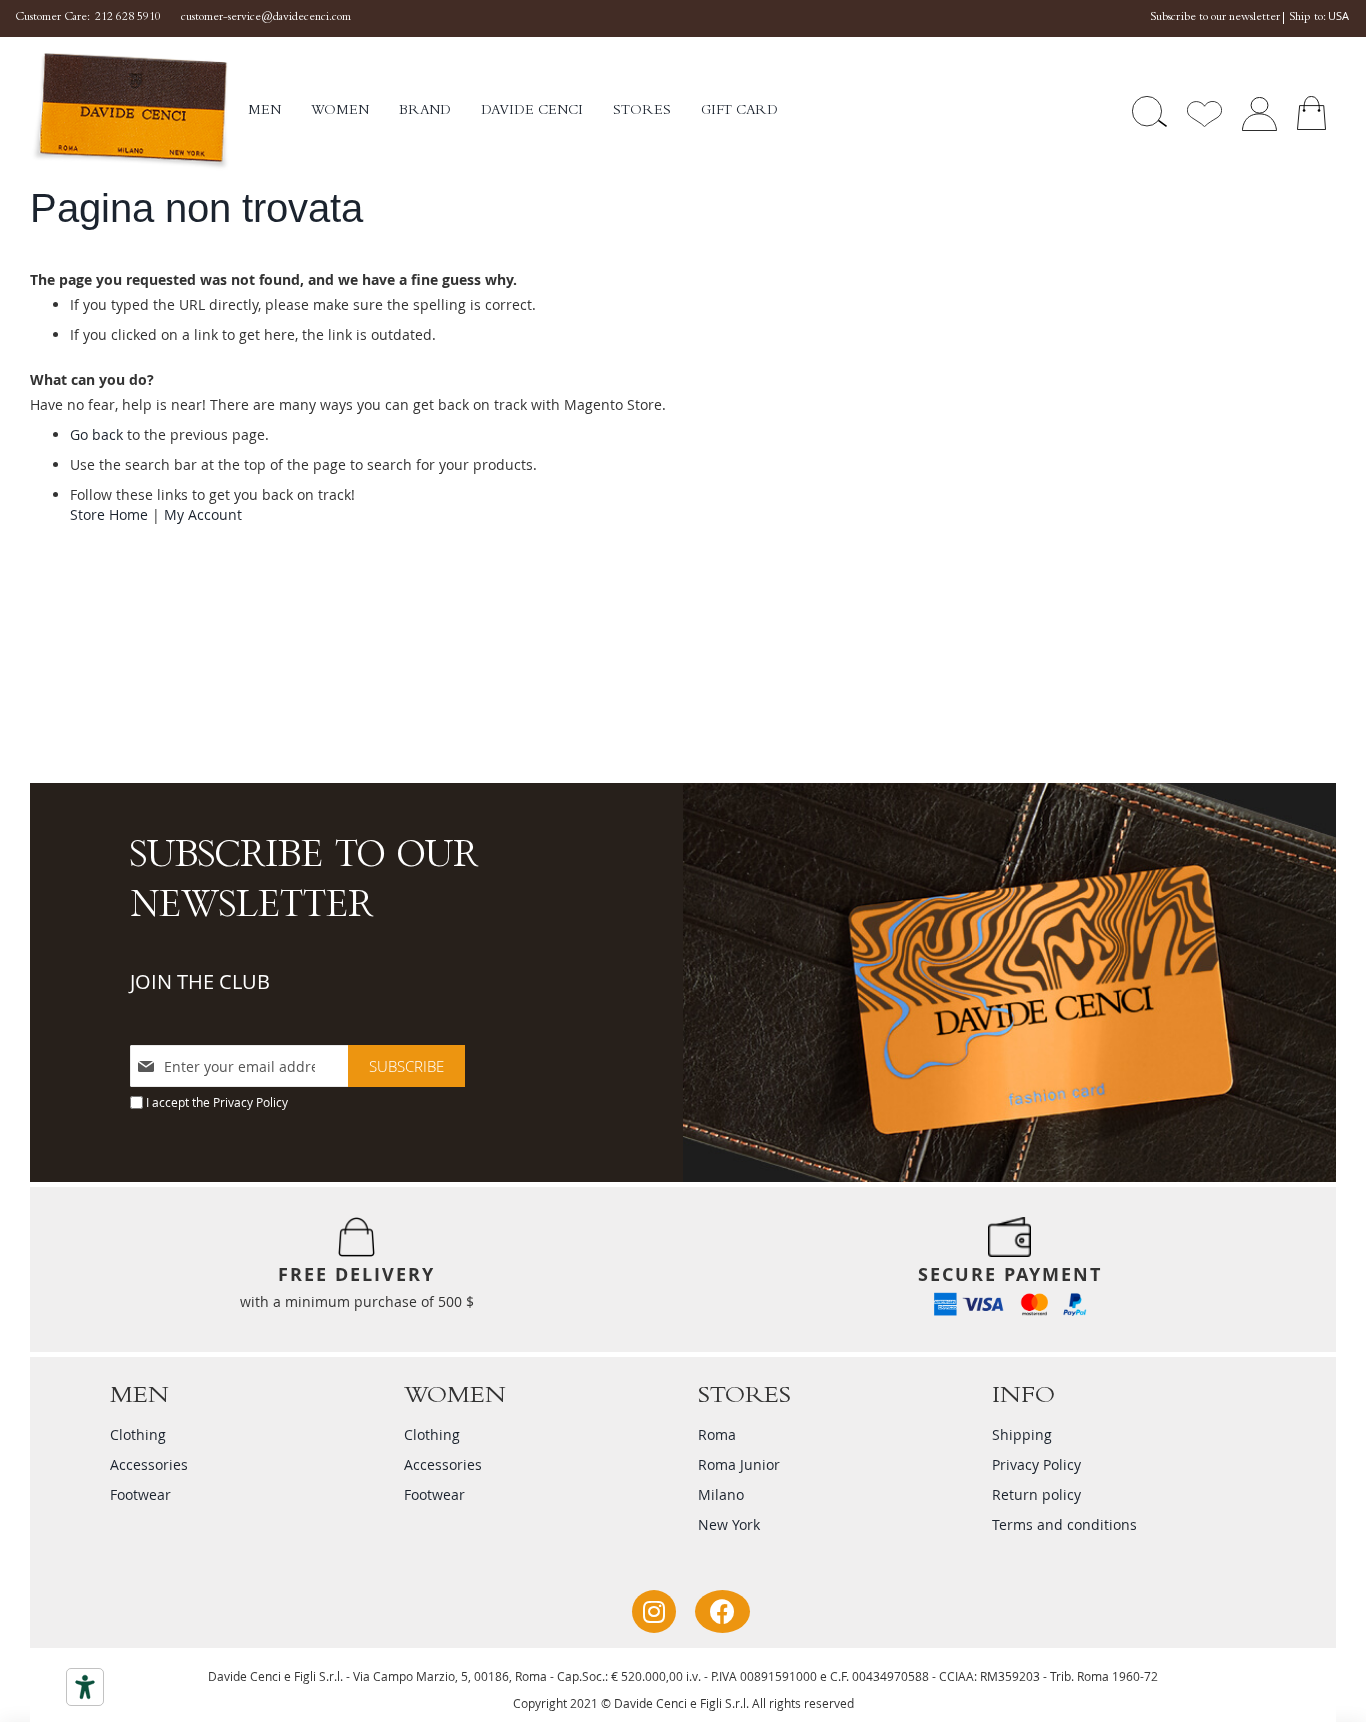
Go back (96, 434)
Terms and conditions (1064, 1524)
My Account (203, 514)
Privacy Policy (250, 1102)
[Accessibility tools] (85, 1687)
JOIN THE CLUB (200, 981)
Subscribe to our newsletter (1215, 18)
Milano (721, 1494)
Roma (717, 1434)
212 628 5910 (128, 18)
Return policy (1036, 1494)
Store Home (109, 514)
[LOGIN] (1259, 111)
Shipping (1022, 1434)
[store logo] (139, 111)
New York (729, 1524)
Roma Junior (739, 1464)
